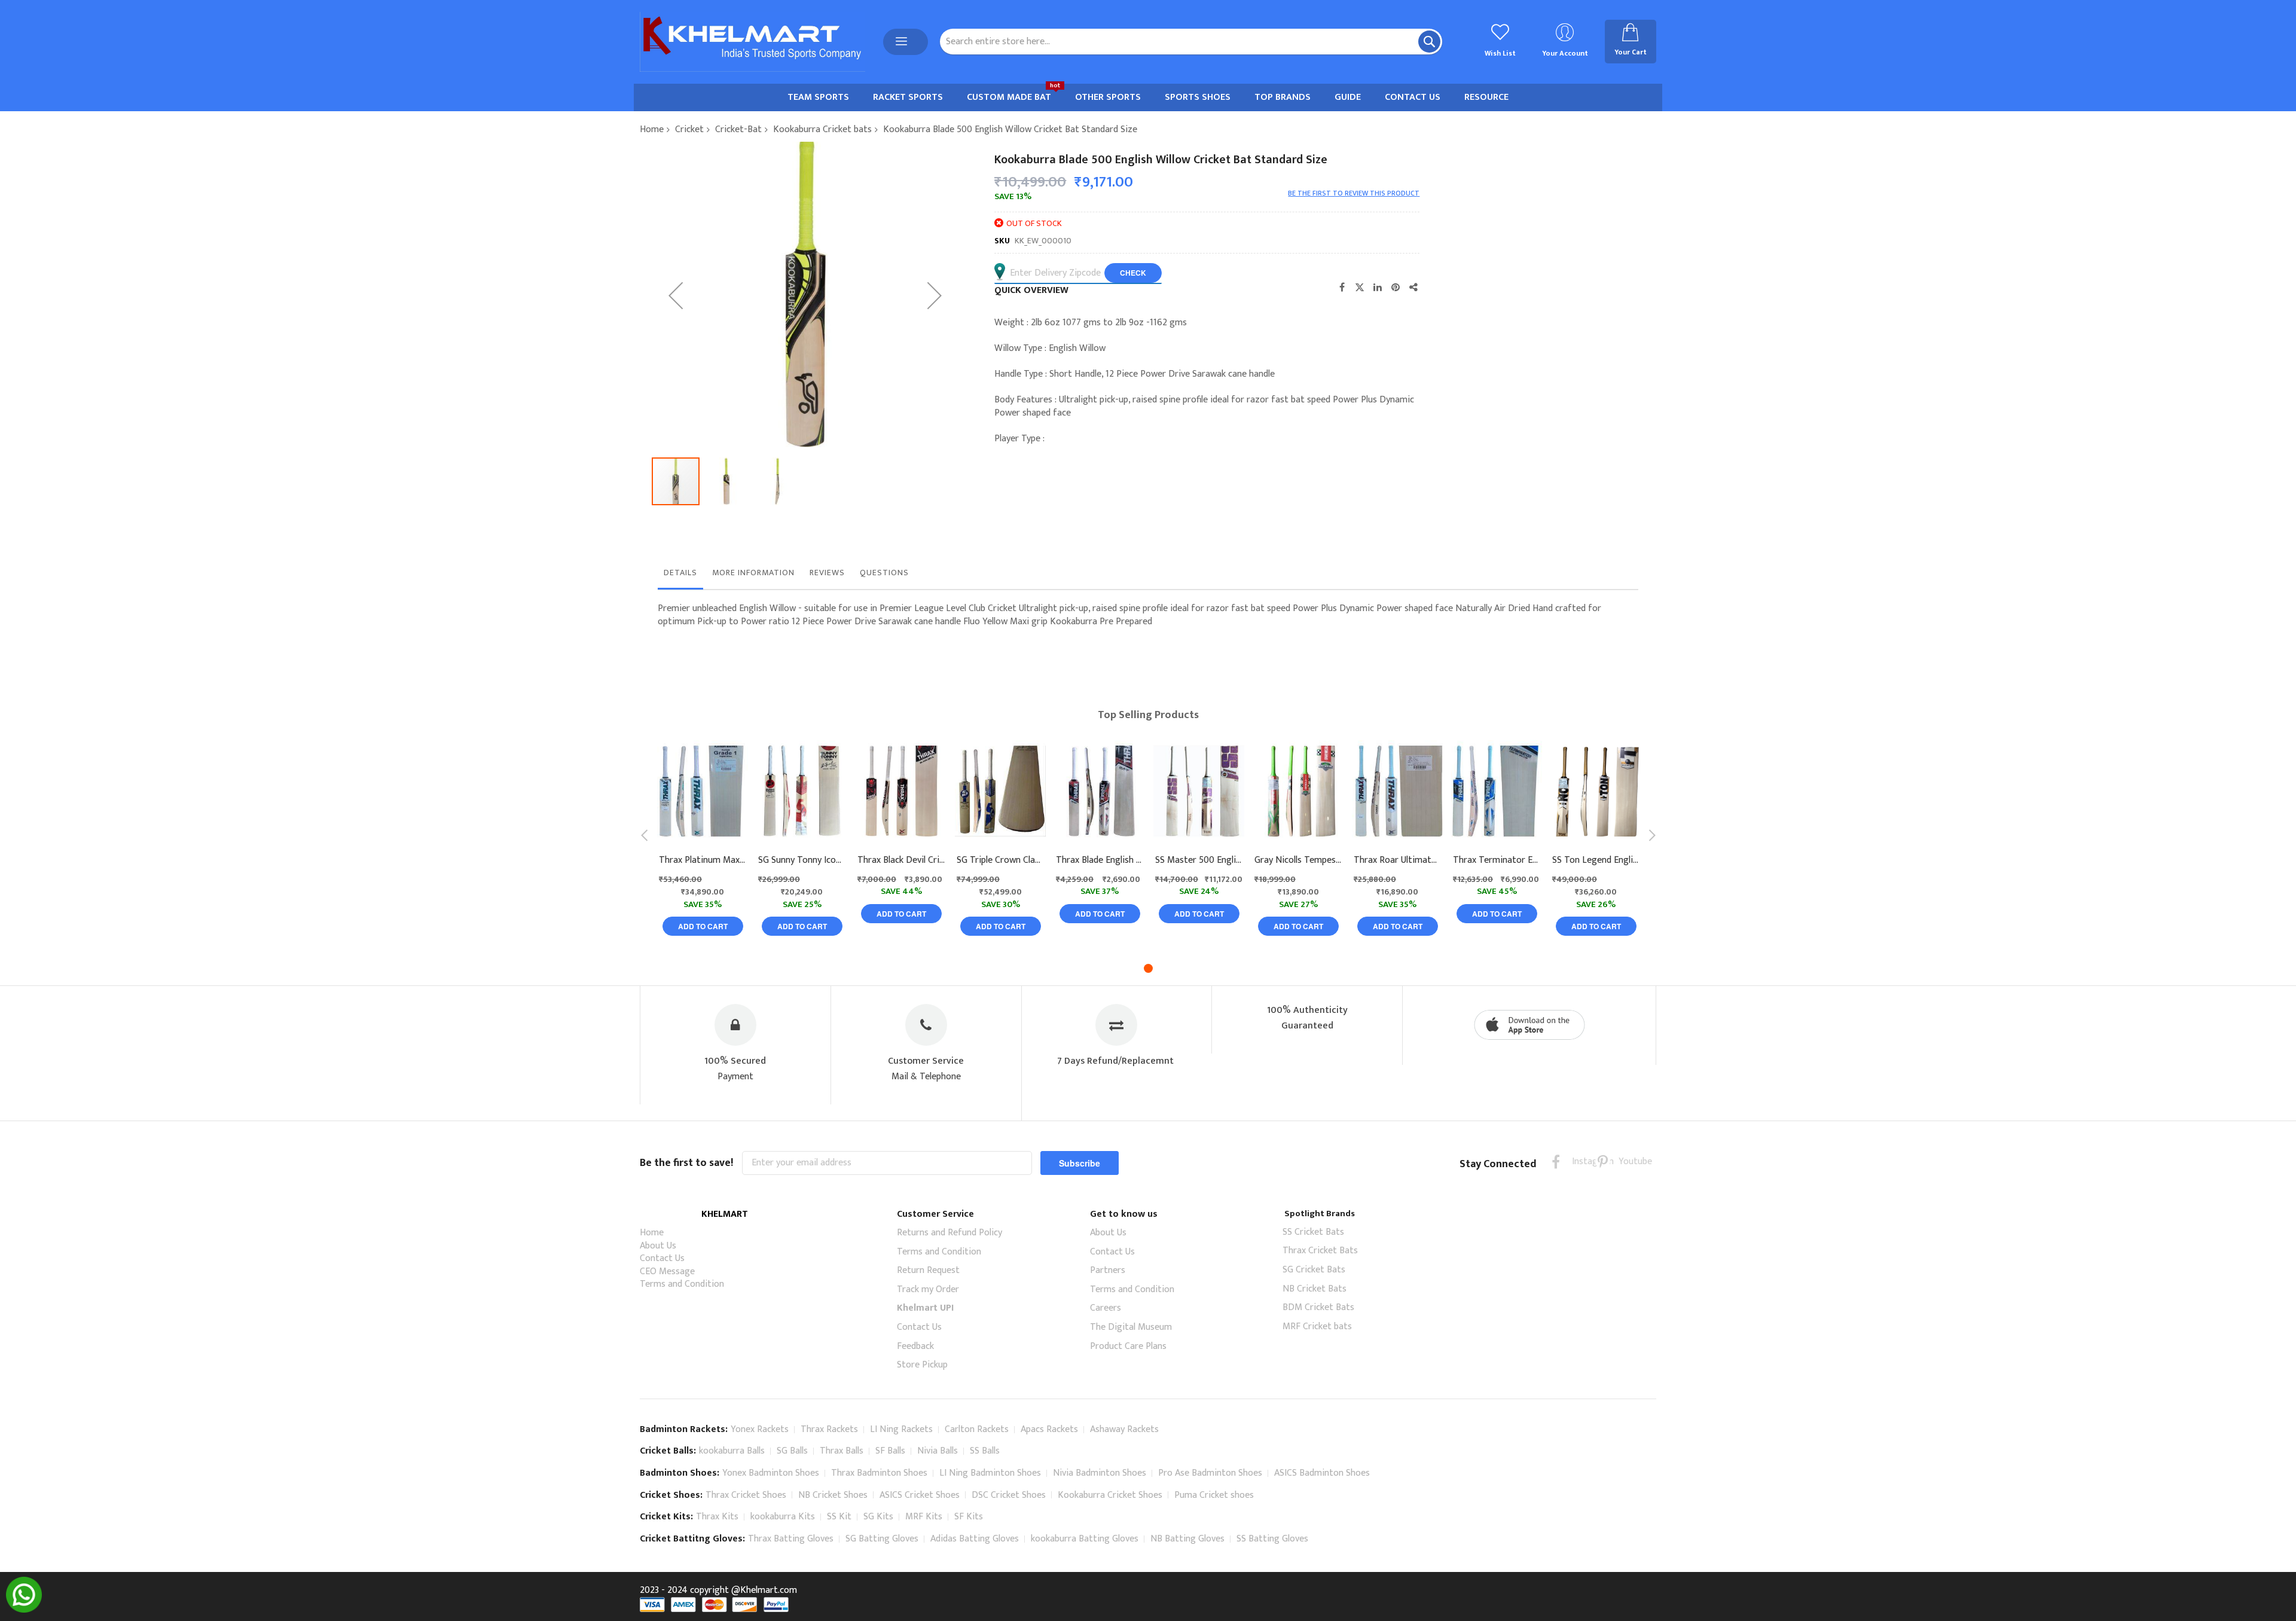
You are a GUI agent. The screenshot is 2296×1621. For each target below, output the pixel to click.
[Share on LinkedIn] (1378, 287)
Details (680, 573)
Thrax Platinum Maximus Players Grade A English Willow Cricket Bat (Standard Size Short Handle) (703, 860)
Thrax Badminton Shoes (879, 1473)
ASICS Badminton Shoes (1322, 1473)
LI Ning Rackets (901, 1429)
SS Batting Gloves (1272, 1539)
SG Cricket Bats (1314, 1270)
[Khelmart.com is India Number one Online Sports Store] (752, 42)
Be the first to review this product (1354, 193)
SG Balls (792, 1451)
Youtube (1626, 1161)
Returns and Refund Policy (949, 1233)
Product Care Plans (1128, 1346)
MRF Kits (924, 1517)
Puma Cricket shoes (1214, 1495)
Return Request (928, 1270)
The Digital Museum (1131, 1327)
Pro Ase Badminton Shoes (1210, 1473)
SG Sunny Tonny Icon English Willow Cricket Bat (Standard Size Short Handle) (802, 860)
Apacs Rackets (1049, 1429)
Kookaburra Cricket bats (822, 129)
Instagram (1579, 1161)
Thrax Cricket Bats (1320, 1251)
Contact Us (662, 1258)
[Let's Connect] (24, 1610)
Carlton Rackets (977, 1429)
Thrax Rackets (829, 1429)
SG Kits (878, 1517)
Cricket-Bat (738, 129)
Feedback (915, 1346)
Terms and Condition (682, 1284)
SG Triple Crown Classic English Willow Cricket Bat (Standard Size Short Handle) (1000, 860)
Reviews (827, 573)
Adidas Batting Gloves (975, 1539)
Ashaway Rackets (1124, 1429)
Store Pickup (922, 1365)
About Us (658, 1246)
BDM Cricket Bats (1318, 1307)
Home (652, 129)
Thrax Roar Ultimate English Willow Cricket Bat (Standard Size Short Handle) (1397, 860)
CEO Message (667, 1272)
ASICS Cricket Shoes (920, 1495)
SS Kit (839, 1517)
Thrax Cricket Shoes (746, 1495)
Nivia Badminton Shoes (1100, 1473)
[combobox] (1191, 42)
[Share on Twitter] (1360, 287)
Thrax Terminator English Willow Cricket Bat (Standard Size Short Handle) (1497, 860)
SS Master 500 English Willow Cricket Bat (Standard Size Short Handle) (1199, 860)
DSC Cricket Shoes (1009, 1495)
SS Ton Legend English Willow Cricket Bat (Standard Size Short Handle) (1596, 860)
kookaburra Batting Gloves (1085, 1539)
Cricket (689, 129)
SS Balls (985, 1451)
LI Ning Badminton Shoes (990, 1473)
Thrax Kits (717, 1517)
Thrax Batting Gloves (791, 1539)
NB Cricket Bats (1315, 1289)
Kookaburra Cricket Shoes (1110, 1495)
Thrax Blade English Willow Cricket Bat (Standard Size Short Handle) (1100, 860)
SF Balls (890, 1451)
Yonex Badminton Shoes (771, 1473)
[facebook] (1556, 1161)
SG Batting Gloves (882, 1539)
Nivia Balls (938, 1451)
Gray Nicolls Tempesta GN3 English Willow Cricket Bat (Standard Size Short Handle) (1298, 860)
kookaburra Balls (732, 1451)
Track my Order (928, 1289)
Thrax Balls (842, 1451)
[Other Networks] (1413, 287)
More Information (753, 573)
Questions (884, 573)
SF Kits (969, 1517)
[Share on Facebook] (1342, 287)
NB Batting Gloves (1187, 1539)
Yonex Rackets (760, 1429)
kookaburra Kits (783, 1517)
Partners (1108, 1270)
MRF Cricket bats (1317, 1327)
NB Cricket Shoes (833, 1495)
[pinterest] (1603, 1161)
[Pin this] (1396, 287)
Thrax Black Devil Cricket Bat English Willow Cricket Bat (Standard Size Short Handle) (901, 860)
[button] (676, 295)
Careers (1106, 1308)
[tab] (680, 576)
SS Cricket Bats (1313, 1232)
